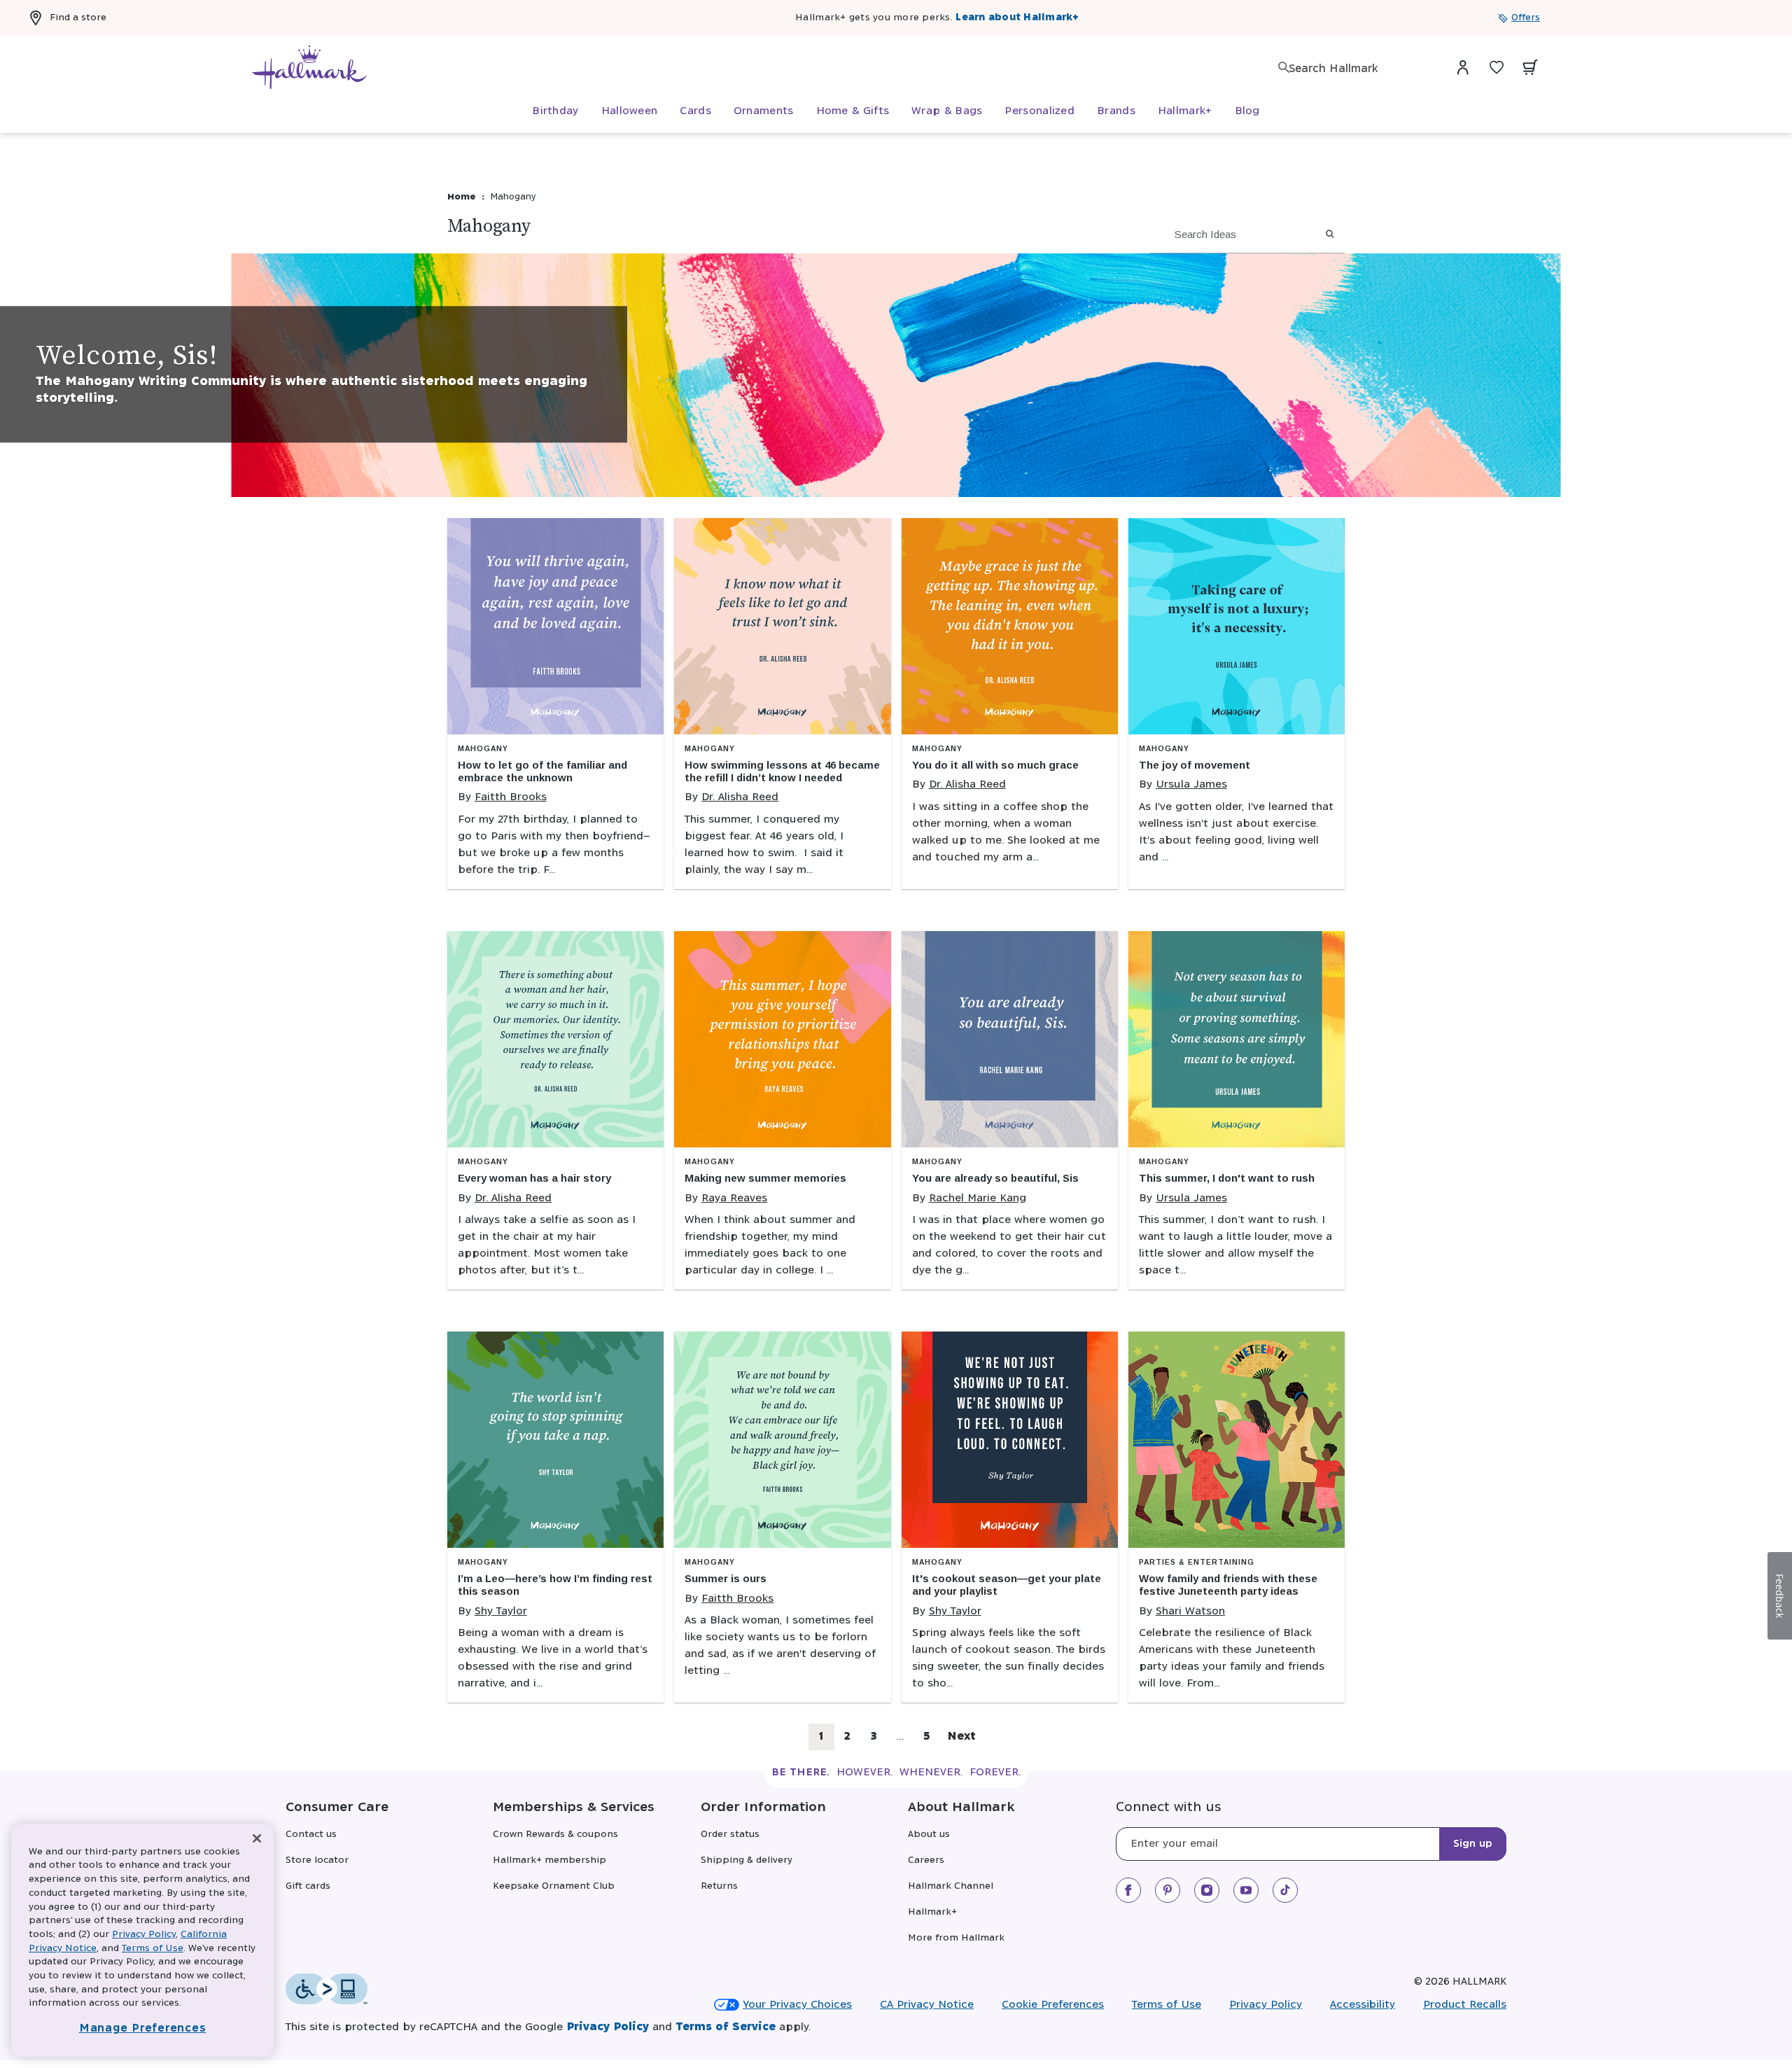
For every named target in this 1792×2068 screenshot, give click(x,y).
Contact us (311, 1835)
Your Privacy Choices (797, 2005)
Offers (1526, 18)
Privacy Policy (1266, 2005)
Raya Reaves (734, 1198)
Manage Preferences (143, 2028)
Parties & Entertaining (1197, 1562)
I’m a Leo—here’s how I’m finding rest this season (555, 1585)
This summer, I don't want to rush (1227, 1178)
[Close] (257, 1839)
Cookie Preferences (1053, 2005)
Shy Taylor (501, 1611)
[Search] (1284, 67)
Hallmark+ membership (549, 1860)
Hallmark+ (932, 1912)
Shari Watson (1190, 1611)
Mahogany (483, 749)
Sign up (1473, 1844)
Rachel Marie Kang (978, 1198)
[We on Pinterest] (1168, 1890)
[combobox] (1358, 69)
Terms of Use (1167, 2005)
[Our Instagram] (1207, 1890)
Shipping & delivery (747, 1860)
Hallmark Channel (951, 1886)
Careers (926, 1860)
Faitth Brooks (511, 797)
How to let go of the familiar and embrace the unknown (542, 771)
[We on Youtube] (1246, 1890)
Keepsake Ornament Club (554, 1886)
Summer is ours (726, 1578)
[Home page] (309, 67)
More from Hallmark (956, 1938)
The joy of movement (1195, 765)
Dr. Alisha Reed (740, 797)
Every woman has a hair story (534, 1178)
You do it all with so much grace (995, 765)
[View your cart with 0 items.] (1530, 67)
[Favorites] (1497, 67)
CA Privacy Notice (927, 2005)
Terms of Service (726, 2027)
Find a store (78, 18)
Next (961, 1737)
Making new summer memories (765, 1178)
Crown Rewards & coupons (555, 1835)
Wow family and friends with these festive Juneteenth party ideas (1228, 1585)
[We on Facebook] (1128, 1890)
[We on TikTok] (1285, 1890)
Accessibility (1363, 2005)
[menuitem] (555, 111)
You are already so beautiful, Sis (995, 1178)
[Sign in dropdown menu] (1463, 67)
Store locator (317, 1860)
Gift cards (308, 1886)
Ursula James (1191, 784)
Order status (730, 1835)
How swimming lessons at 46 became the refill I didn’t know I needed (782, 771)
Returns (719, 1886)
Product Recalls (1465, 2005)
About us (929, 1835)
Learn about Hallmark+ (1017, 18)
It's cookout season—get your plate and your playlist (1007, 1585)
